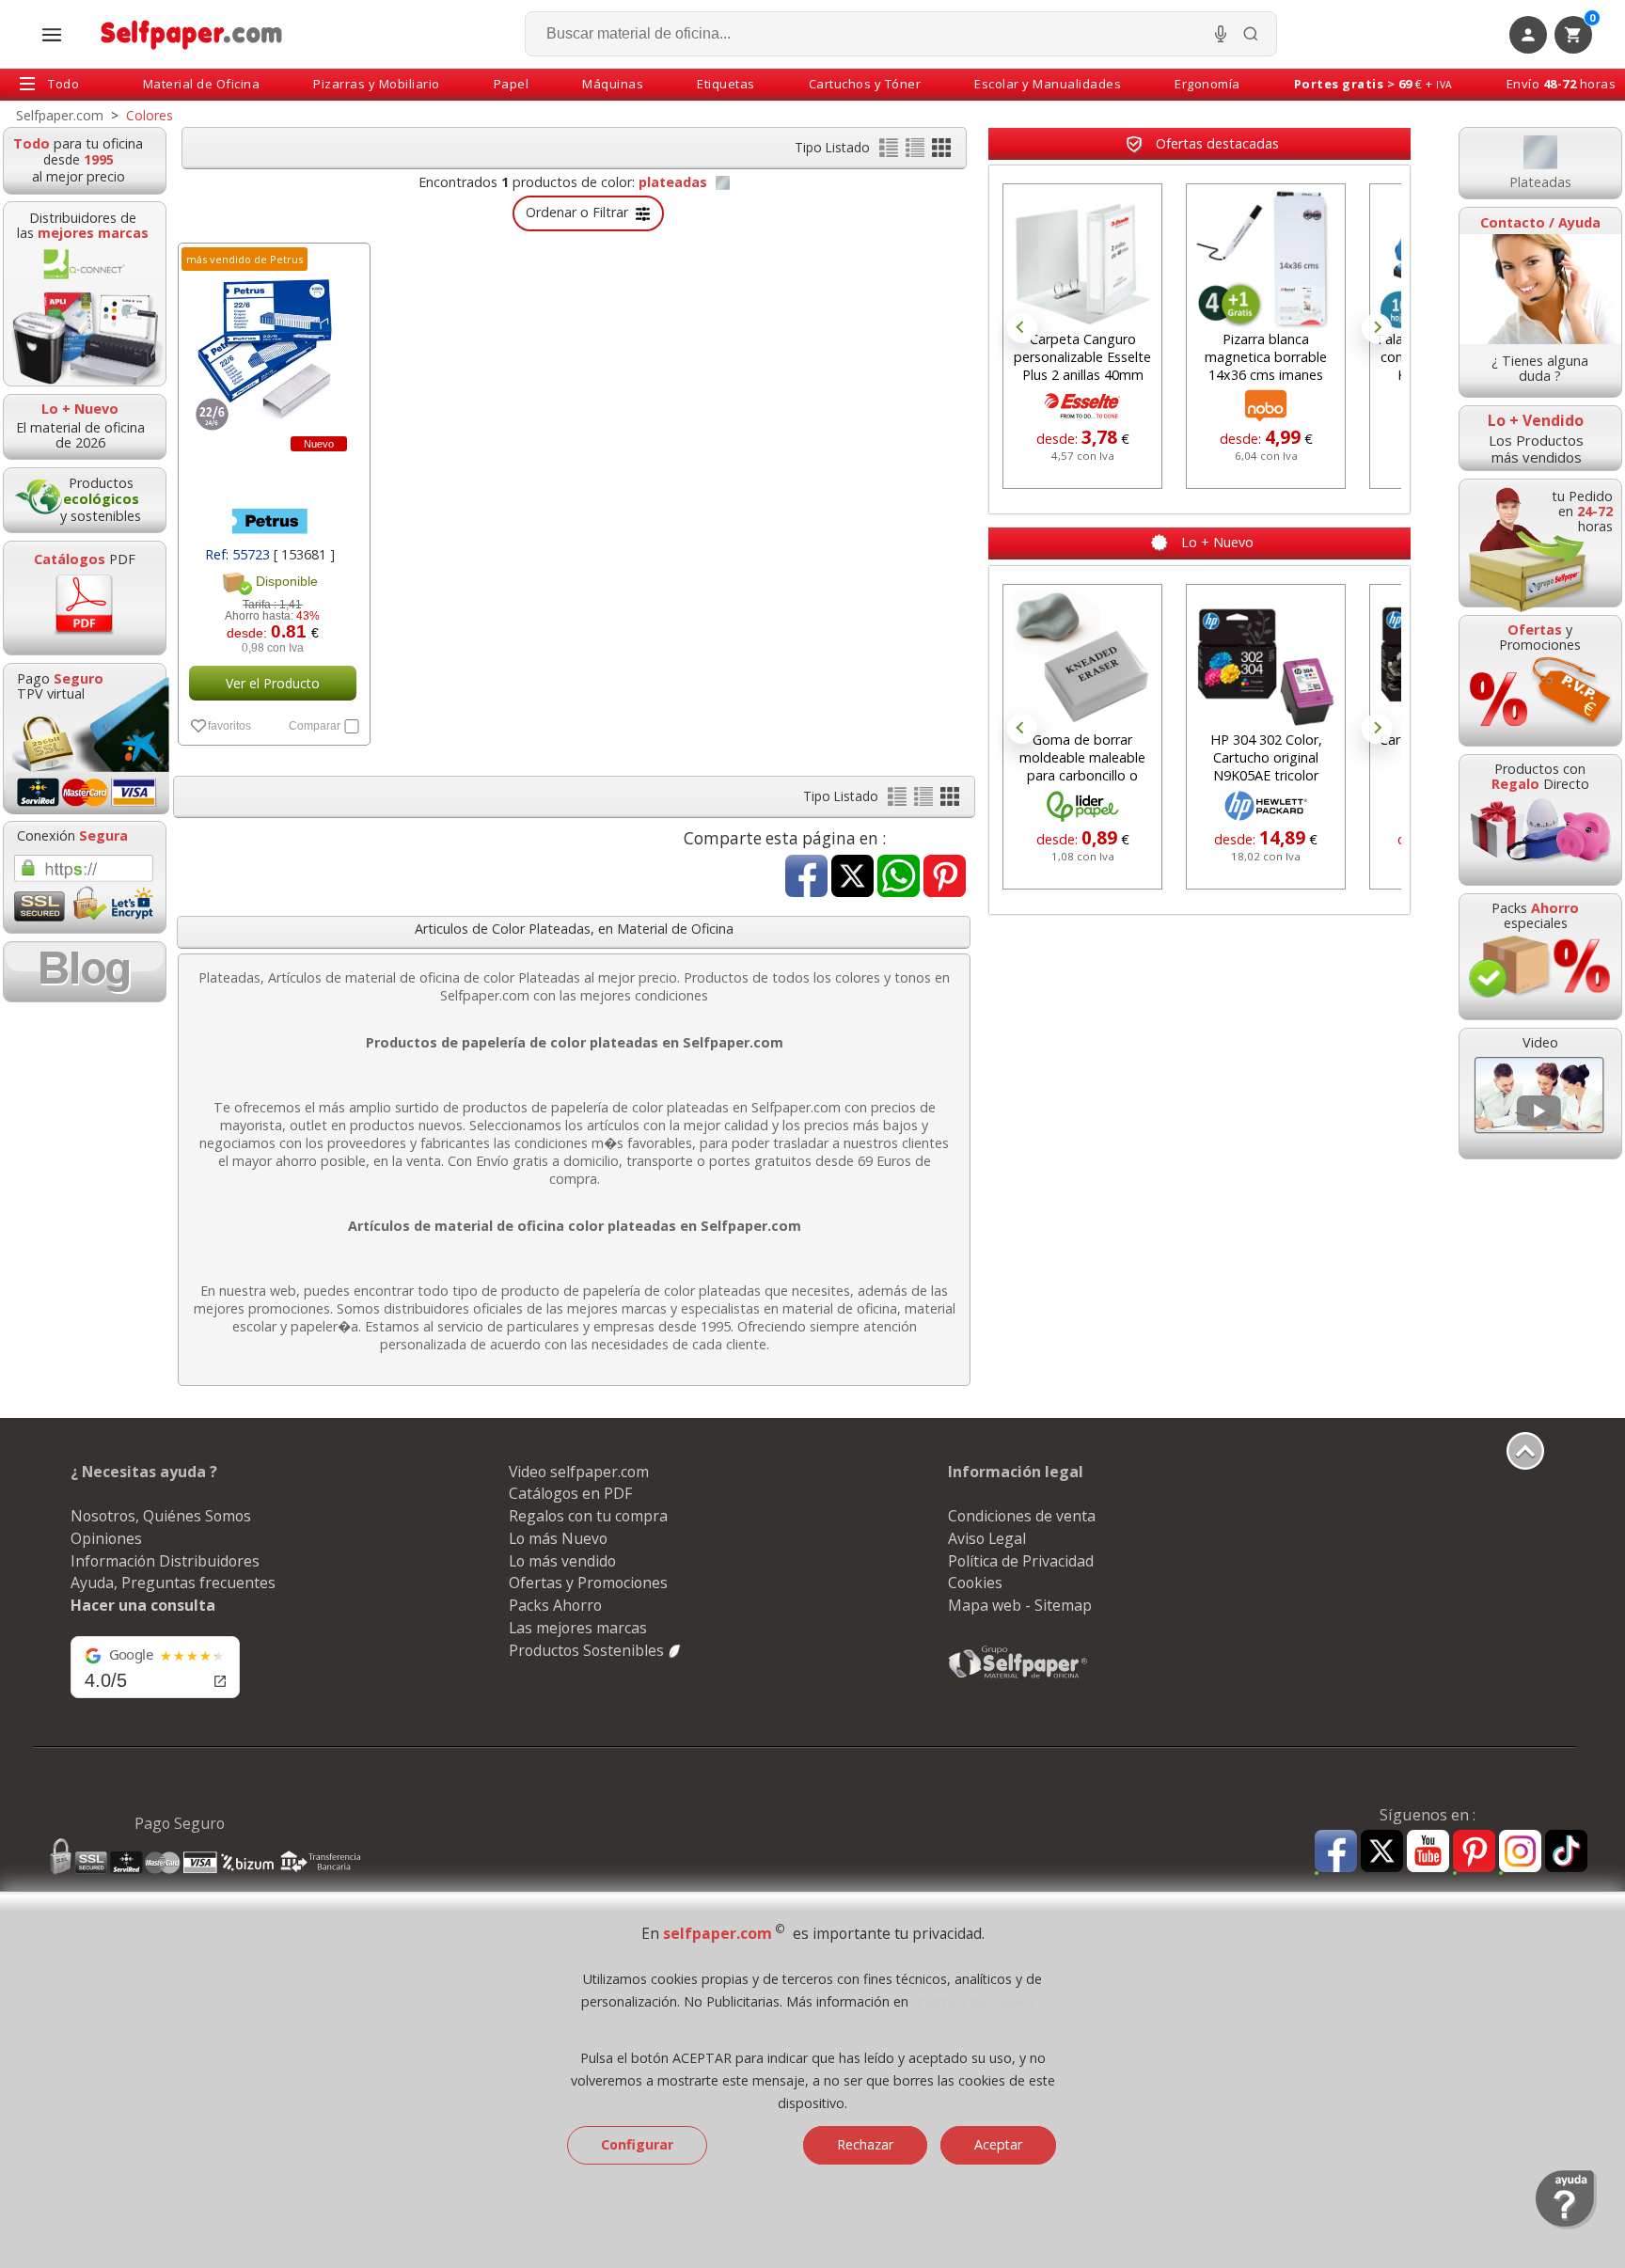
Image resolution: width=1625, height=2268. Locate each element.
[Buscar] (1251, 34)
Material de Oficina (202, 84)
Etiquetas (726, 84)
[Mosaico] (941, 152)
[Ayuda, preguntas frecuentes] (1566, 2225)
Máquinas (613, 84)
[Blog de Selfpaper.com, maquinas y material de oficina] (85, 972)
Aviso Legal (987, 1538)
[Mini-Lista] (917, 152)
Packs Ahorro (555, 1605)
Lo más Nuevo (558, 1538)
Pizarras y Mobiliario (377, 84)
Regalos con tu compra (588, 1516)
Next (1377, 328)
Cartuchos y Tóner (865, 84)
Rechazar (865, 2144)
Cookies (975, 1583)
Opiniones (106, 1538)
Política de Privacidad (1021, 1561)
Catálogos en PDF (570, 1493)
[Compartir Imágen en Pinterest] (945, 878)
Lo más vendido (562, 1561)
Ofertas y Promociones (588, 1583)
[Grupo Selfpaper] (1018, 1677)
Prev (1022, 328)
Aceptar (998, 2144)
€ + (1373, 84)
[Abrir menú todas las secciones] (52, 35)
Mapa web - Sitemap (1020, 1605)
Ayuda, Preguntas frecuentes (173, 1583)
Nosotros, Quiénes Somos (161, 1516)
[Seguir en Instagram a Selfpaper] (1520, 1854)
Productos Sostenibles (588, 1650)
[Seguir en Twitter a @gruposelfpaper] (1382, 1852)
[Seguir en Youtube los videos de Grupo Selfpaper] (1428, 1852)
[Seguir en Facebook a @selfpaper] (1336, 1854)
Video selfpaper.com (579, 1472)
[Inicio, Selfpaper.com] (192, 34)
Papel (512, 84)
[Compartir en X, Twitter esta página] (852, 878)
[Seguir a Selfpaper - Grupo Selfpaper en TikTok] (1566, 1852)
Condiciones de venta (1022, 1516)
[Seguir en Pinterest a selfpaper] (1474, 1854)
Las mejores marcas (578, 1628)
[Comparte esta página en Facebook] (806, 878)
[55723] (272, 344)
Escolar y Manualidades (1048, 84)
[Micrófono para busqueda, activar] (1221, 34)
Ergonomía (1207, 84)
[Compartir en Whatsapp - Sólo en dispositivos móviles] (899, 878)
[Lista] (891, 152)
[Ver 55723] (272, 479)
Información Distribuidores (165, 1561)
